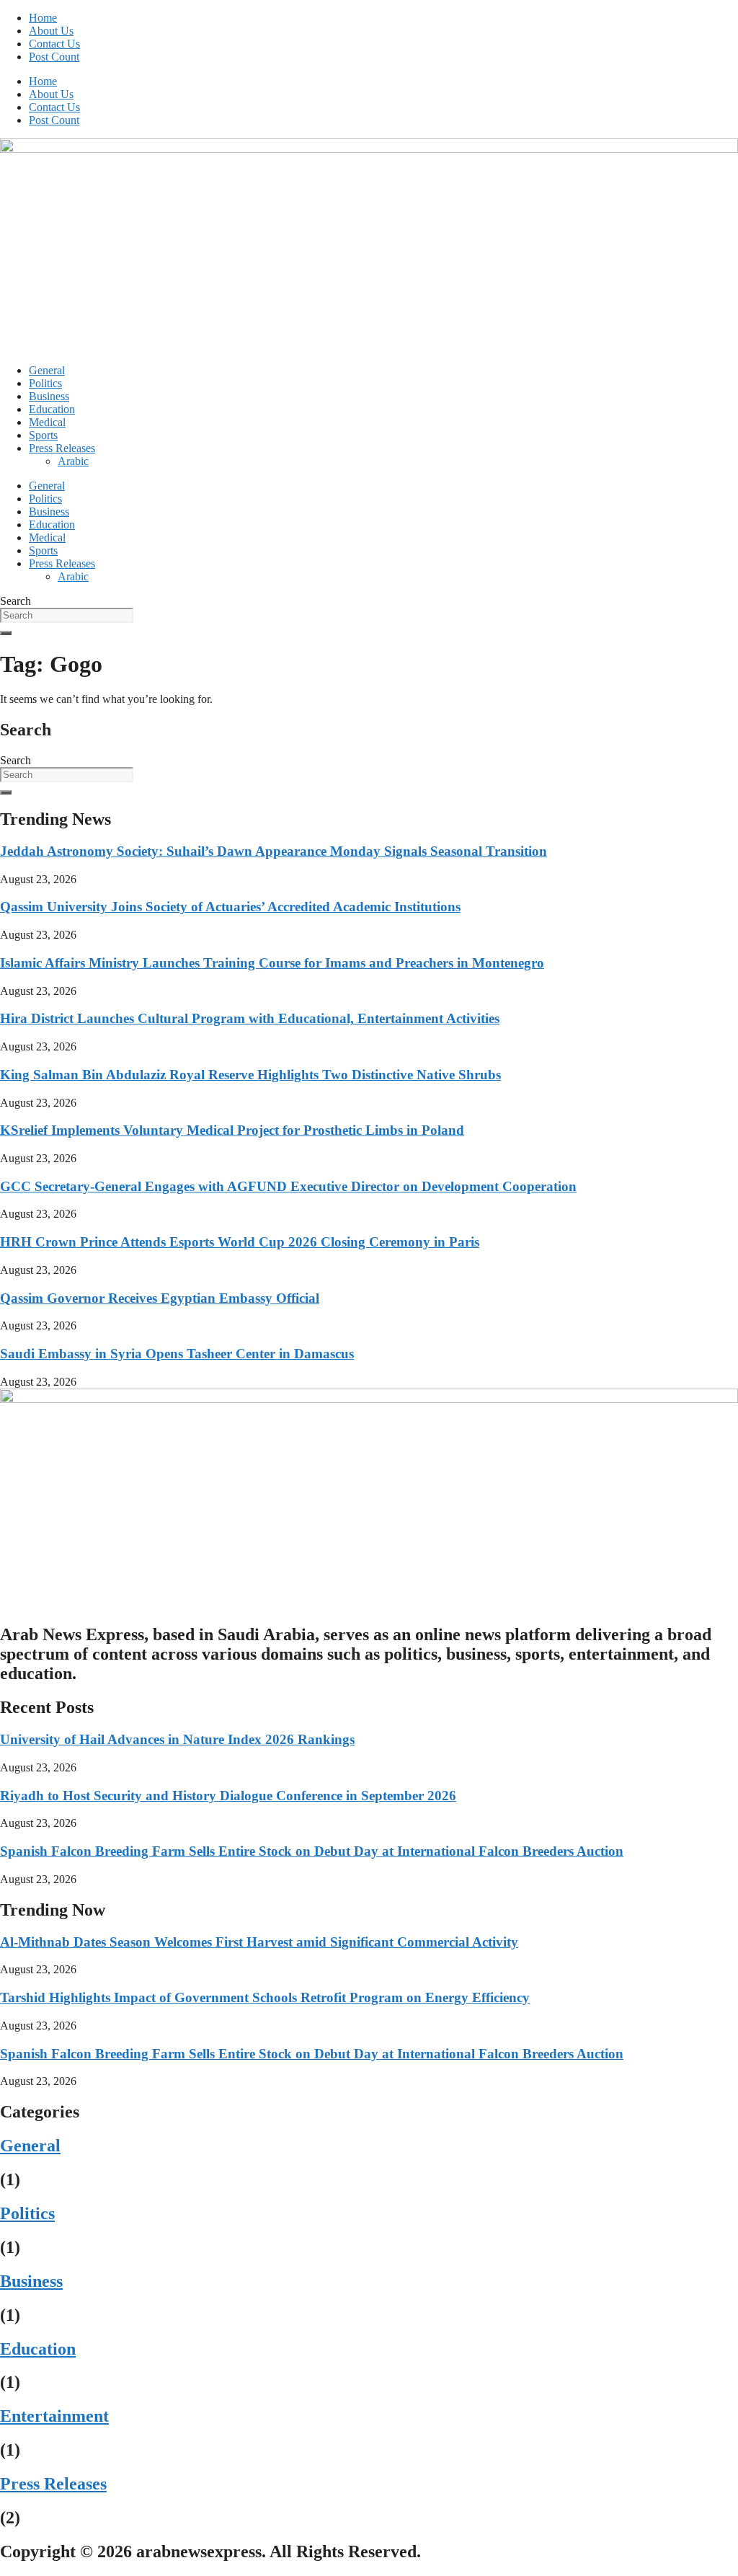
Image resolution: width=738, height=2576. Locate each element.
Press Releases (62, 448)
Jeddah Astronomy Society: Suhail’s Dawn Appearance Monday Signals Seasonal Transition (274, 851)
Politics (45, 383)
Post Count (54, 57)
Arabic (73, 461)
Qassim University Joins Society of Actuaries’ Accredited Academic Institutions (230, 907)
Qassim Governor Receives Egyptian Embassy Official (160, 1298)
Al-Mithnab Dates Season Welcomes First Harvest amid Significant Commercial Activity (259, 1942)
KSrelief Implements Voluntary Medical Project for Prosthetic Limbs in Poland (232, 1130)
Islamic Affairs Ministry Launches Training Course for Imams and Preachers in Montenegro (272, 963)
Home (43, 18)
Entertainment (54, 2416)
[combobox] (67, 615)
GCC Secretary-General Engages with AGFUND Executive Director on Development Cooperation (288, 1186)
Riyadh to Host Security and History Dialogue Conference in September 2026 (228, 1796)
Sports (43, 435)
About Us (51, 31)
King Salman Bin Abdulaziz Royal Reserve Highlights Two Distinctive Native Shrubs (250, 1075)
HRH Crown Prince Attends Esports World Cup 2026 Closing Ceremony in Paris (240, 1242)
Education (52, 409)
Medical (47, 422)
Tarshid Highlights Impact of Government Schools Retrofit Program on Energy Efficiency (265, 1997)
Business (49, 396)
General (47, 370)
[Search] (6, 633)
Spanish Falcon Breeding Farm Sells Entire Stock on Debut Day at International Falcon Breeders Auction (312, 1851)
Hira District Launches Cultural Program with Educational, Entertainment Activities (250, 1018)
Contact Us (54, 44)
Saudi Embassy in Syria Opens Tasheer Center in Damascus (177, 1354)
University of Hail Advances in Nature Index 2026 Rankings (177, 1739)
